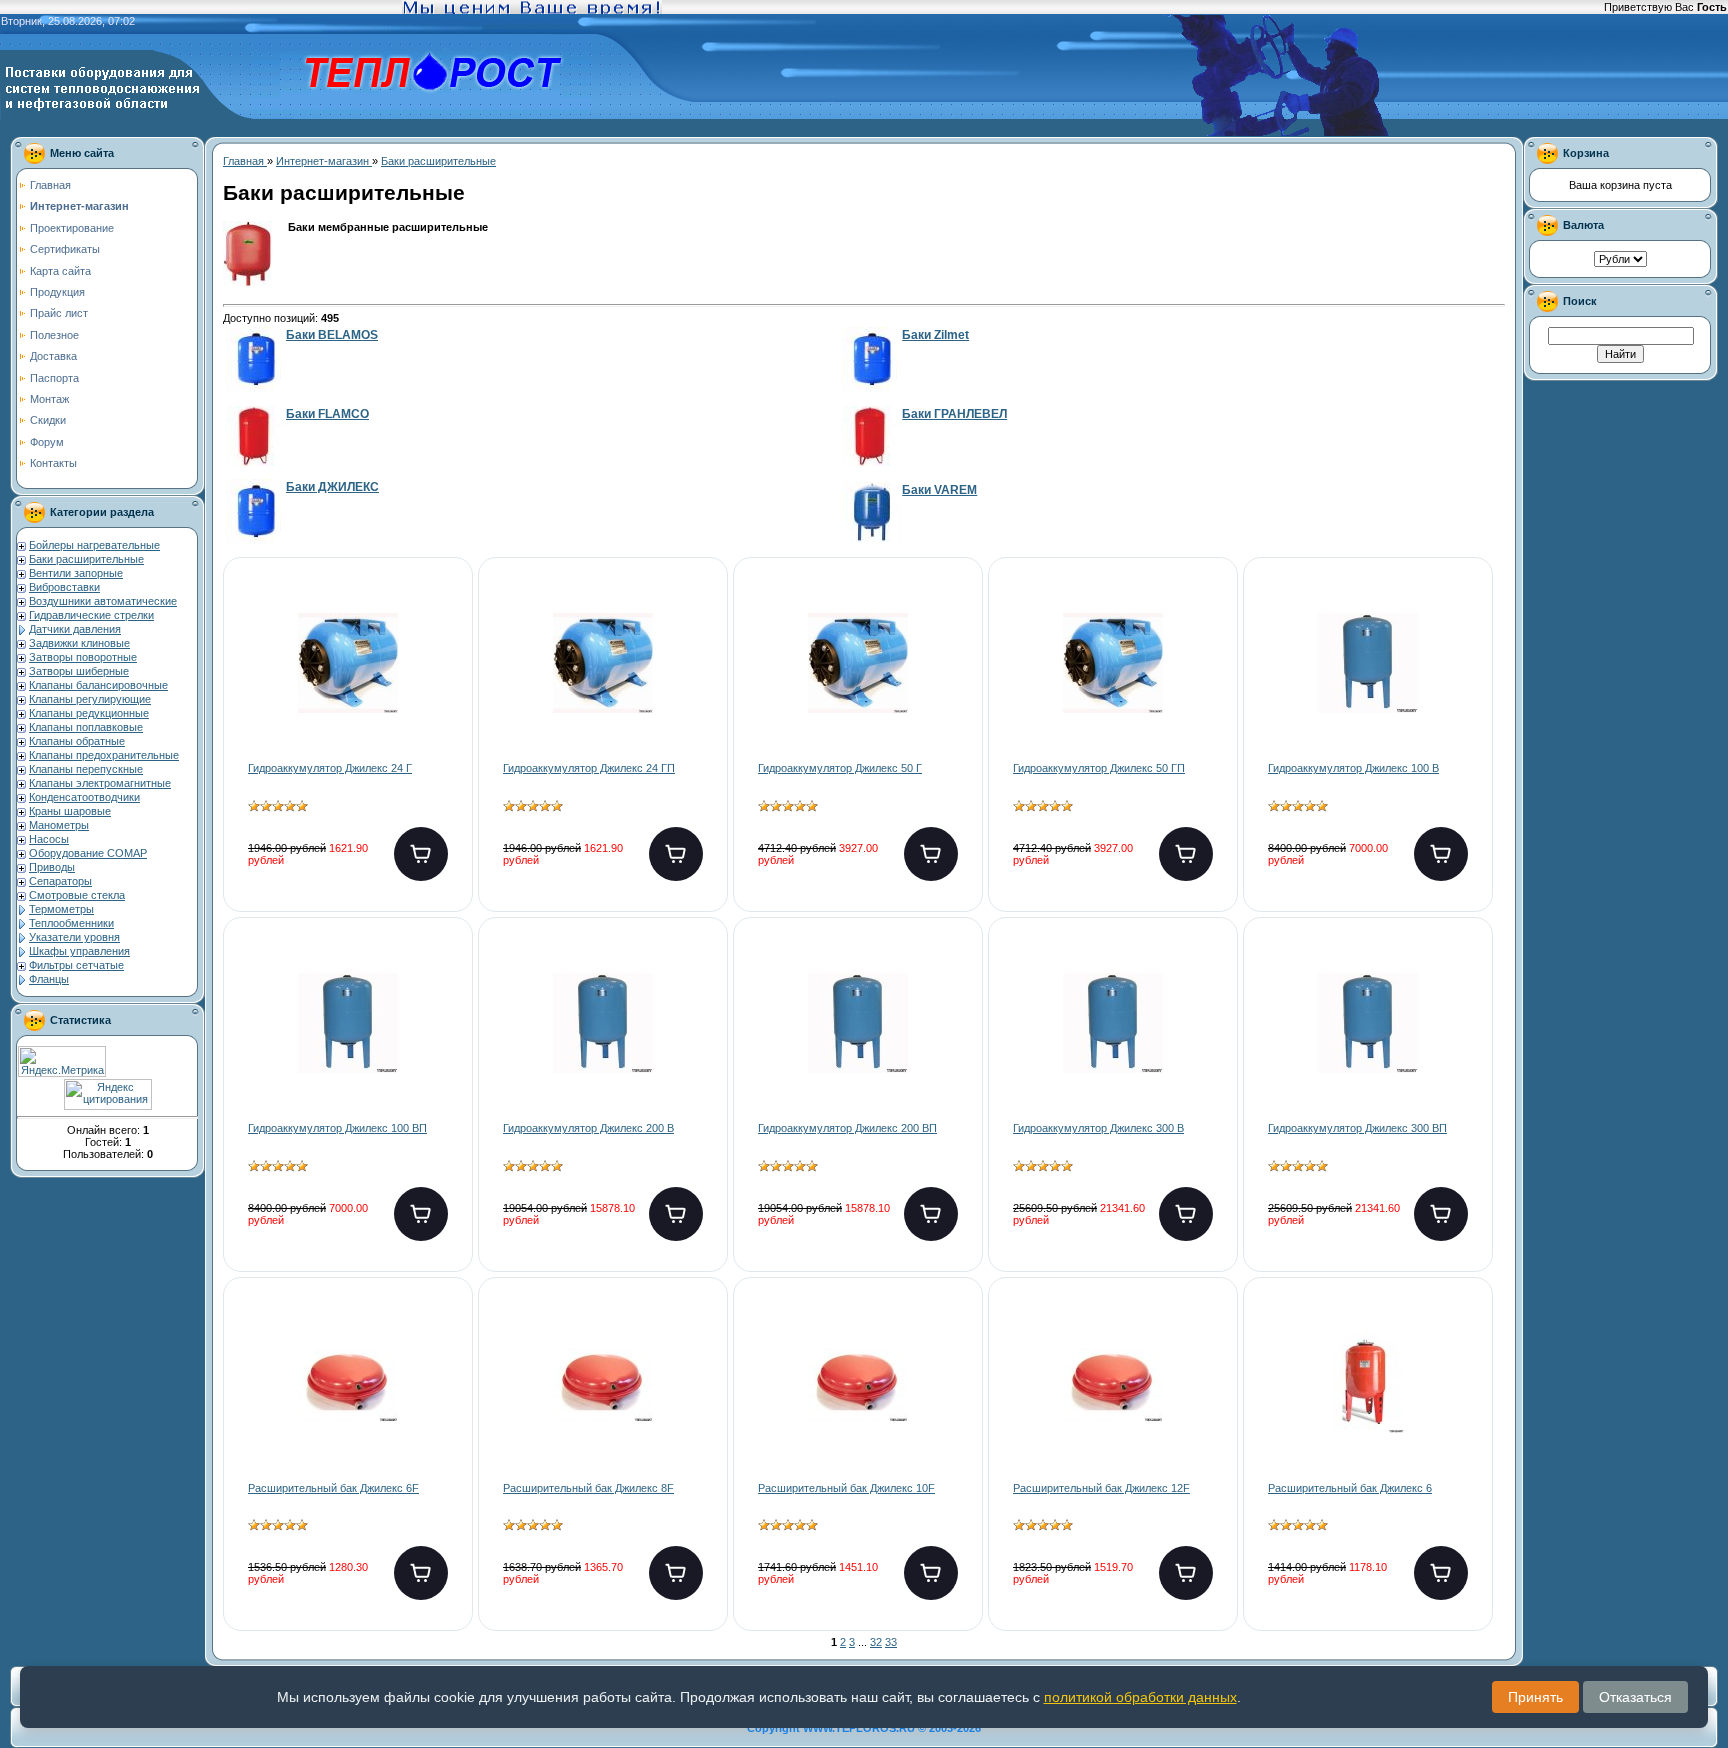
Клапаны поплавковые (86, 727)
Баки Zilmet (935, 335)
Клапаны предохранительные (104, 755)
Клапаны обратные (77, 741)
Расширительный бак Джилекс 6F (333, 1488)
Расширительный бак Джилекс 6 (1350, 1488)
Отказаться (1635, 1697)
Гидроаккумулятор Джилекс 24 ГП (589, 768)
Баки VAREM (939, 490)
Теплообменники (71, 923)
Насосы (49, 839)
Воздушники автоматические (103, 601)
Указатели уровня (74, 937)
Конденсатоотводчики (84, 797)
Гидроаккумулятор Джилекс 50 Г (840, 768)
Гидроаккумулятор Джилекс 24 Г (330, 768)
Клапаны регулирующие (90, 699)
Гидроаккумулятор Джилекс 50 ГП (1099, 768)
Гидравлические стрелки (91, 615)
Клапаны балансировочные (98, 685)
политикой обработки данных (1140, 1697)
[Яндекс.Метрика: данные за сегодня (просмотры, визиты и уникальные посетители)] (62, 1061)
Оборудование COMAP (88, 853)
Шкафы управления (79, 951)
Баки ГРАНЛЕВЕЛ (954, 414)
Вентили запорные (76, 573)
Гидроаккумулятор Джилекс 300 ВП (1357, 1128)
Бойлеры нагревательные (94, 545)
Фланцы (49, 979)
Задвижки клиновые (79, 643)
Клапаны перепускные (86, 769)
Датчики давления (75, 629)
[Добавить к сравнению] (441, 679)
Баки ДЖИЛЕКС (332, 487)
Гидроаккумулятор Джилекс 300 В (1098, 1128)
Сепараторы (60, 881)
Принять (1535, 1697)
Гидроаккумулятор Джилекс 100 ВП (337, 1128)
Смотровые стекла (77, 895)
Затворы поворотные (83, 657)
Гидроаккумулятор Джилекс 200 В (588, 1128)
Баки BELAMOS (332, 335)
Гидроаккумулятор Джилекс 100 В (1353, 768)
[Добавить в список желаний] (441, 615)
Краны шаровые (70, 811)
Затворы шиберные (79, 671)
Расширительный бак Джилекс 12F (1101, 1488)
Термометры (61, 909)
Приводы (52, 867)
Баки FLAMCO (327, 414)
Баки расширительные (86, 559)
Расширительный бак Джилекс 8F (588, 1488)
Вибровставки (64, 587)
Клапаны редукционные (89, 713)
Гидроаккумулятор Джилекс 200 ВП (847, 1128)
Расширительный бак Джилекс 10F (846, 1488)
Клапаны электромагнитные (100, 783)
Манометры (59, 825)
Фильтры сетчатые (76, 965)
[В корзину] (421, 854)
